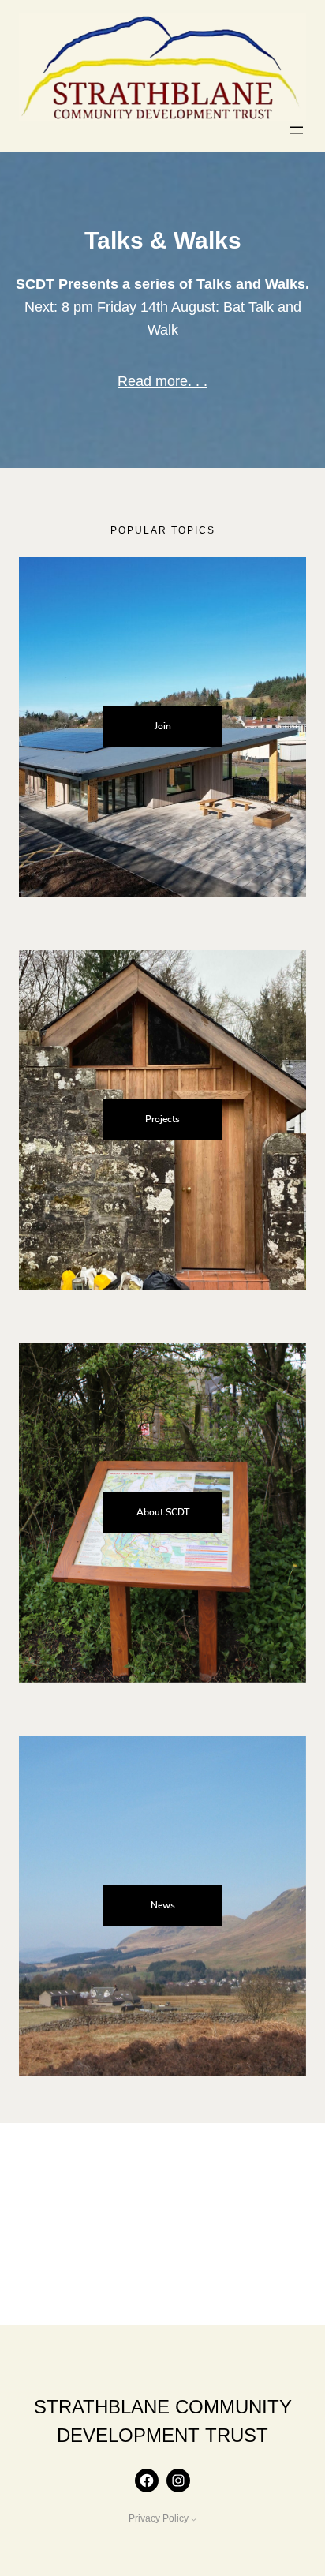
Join (163, 726)
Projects (162, 1119)
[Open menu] (297, 130)
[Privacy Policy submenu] (194, 2519)
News (163, 1905)
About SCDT (163, 1512)
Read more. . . (162, 381)
